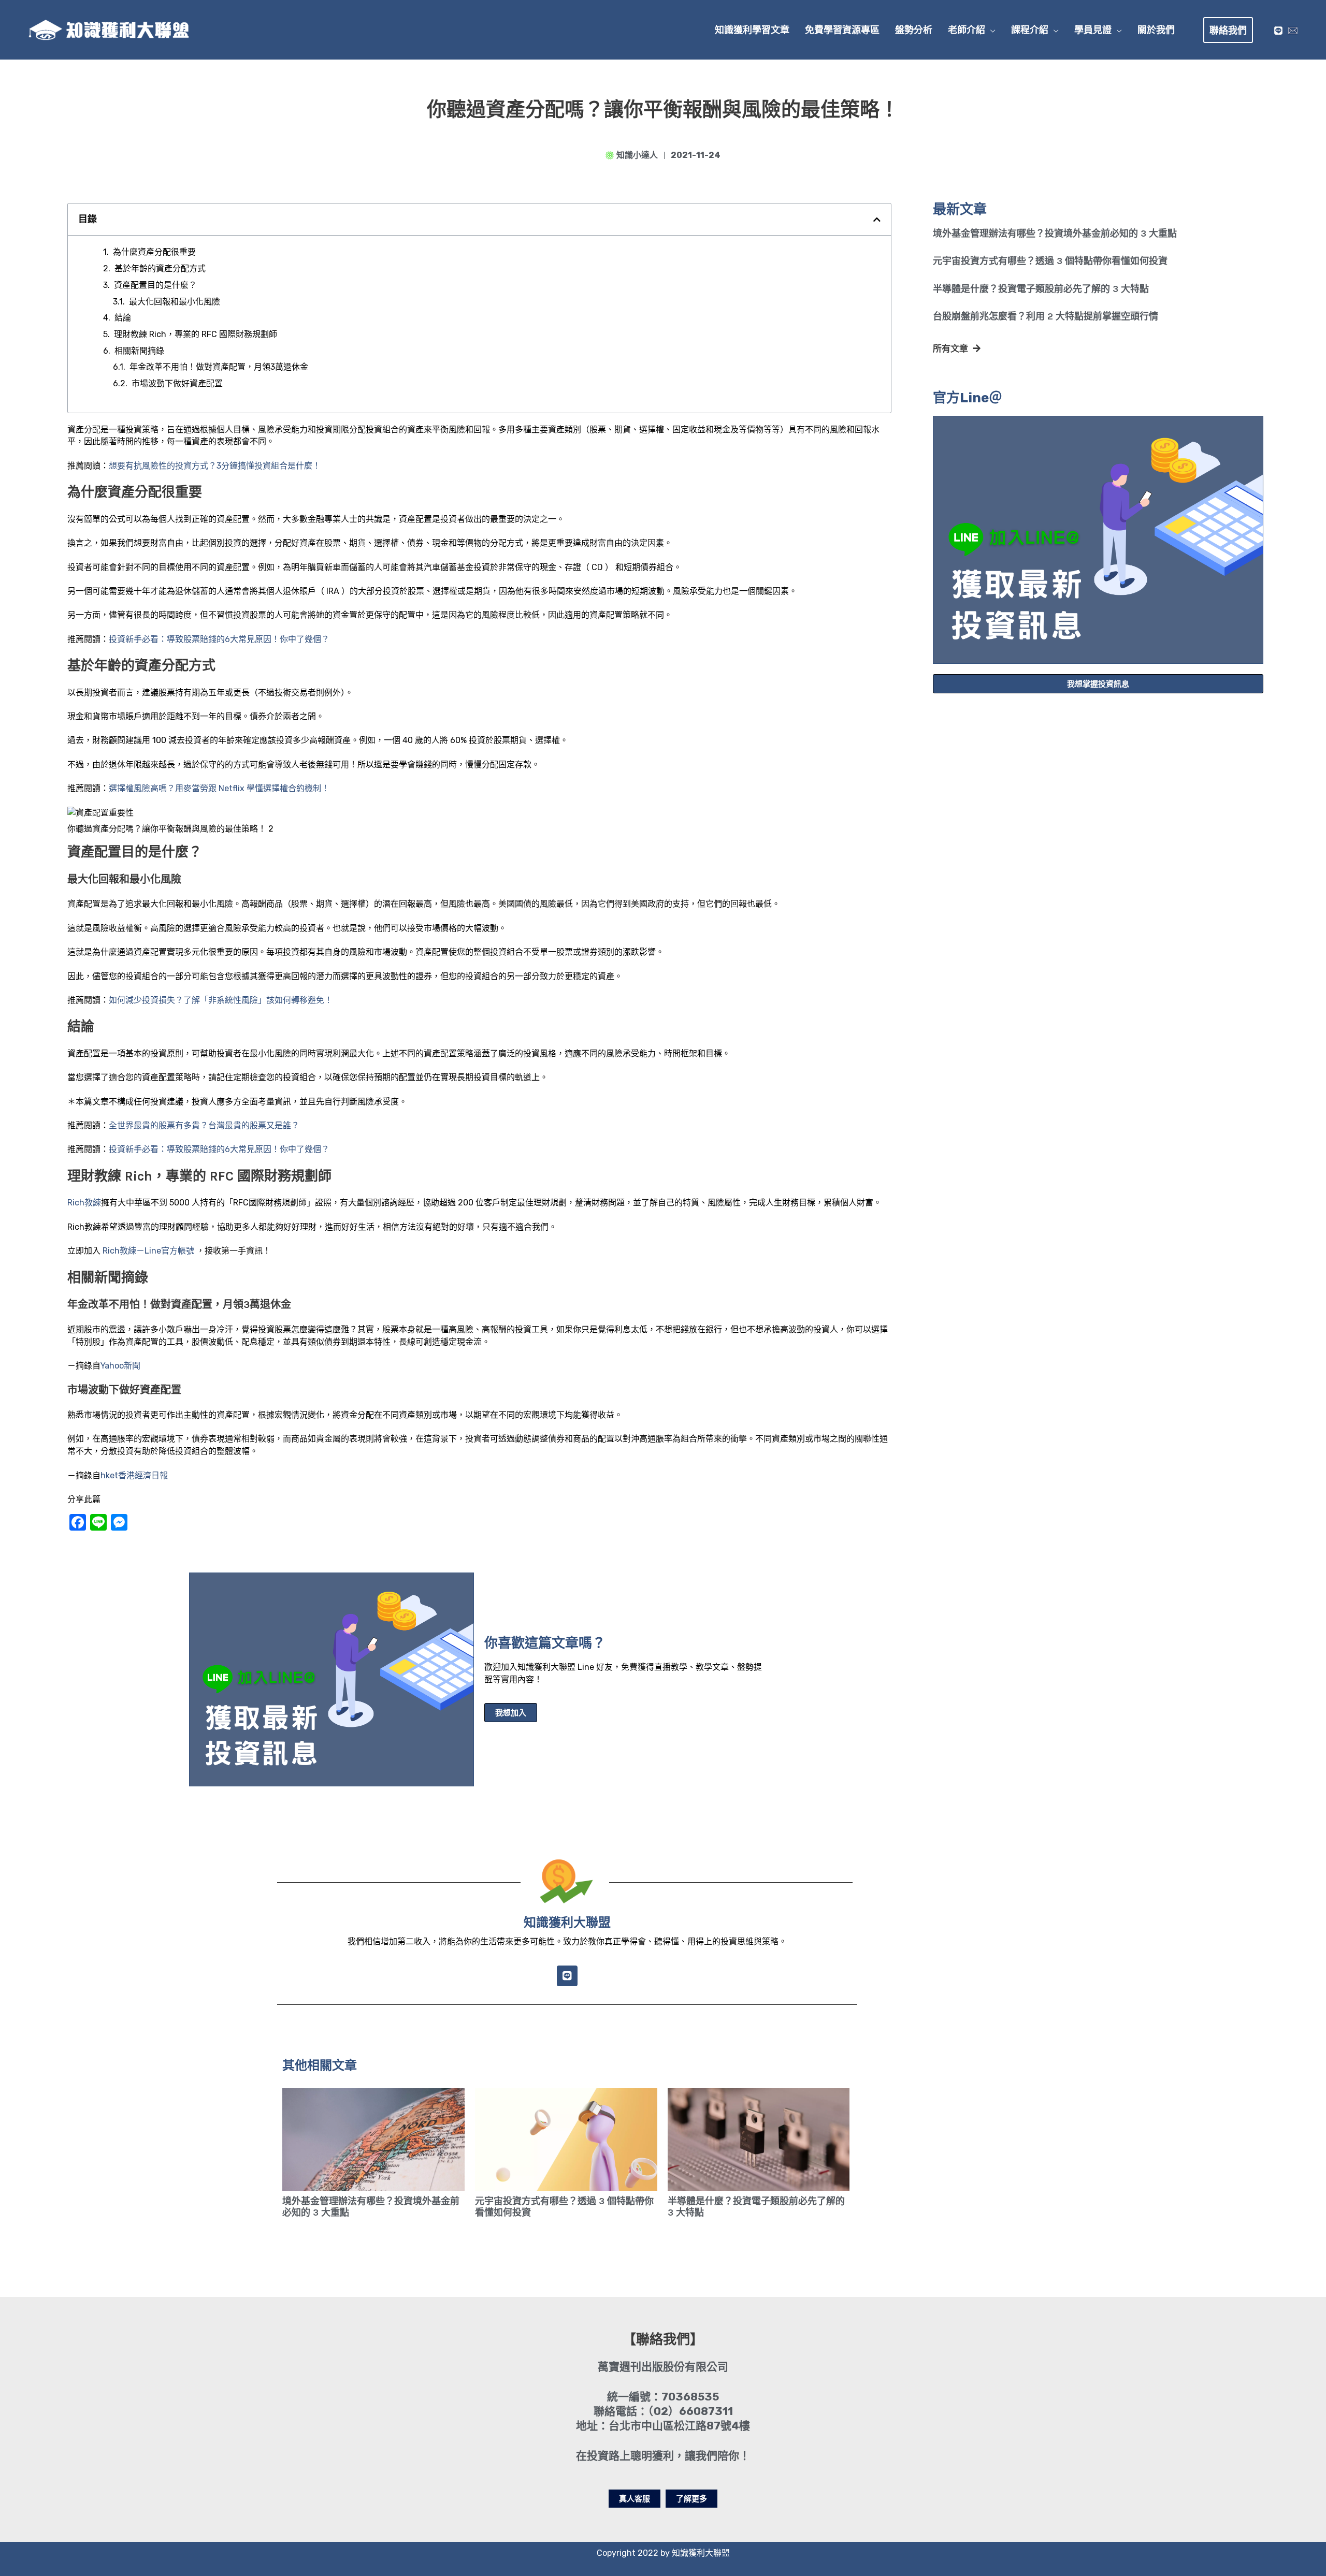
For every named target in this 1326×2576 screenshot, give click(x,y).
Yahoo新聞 (120, 1366)
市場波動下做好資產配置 (177, 383)
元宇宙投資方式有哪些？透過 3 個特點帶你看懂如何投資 (1050, 261)
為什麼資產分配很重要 (154, 252)
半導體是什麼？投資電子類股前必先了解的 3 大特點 (1041, 289)
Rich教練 (84, 1203)
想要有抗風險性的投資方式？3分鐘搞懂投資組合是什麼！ (215, 466)
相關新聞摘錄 (139, 351)
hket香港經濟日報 (134, 1475)
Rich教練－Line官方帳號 (148, 1251)
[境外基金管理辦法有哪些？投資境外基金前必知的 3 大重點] (373, 2139)
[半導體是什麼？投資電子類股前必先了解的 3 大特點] (759, 2139)
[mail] (1293, 31)
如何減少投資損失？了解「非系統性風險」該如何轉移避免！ (221, 1000)
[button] (990, 30)
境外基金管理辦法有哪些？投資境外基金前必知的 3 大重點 (1055, 234)
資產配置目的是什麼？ (155, 285)
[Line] (1278, 31)
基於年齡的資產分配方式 (160, 268)
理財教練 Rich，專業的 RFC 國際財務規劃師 (196, 334)
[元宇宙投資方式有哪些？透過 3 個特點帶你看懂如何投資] (566, 2139)
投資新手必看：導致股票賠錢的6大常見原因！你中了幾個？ (219, 639)
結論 (123, 318)
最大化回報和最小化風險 (175, 302)
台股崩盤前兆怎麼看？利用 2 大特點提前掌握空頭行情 (1046, 316)
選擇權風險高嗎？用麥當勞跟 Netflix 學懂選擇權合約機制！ (219, 788)
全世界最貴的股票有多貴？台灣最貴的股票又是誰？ (204, 1125)
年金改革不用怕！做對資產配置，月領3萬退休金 (219, 367)
